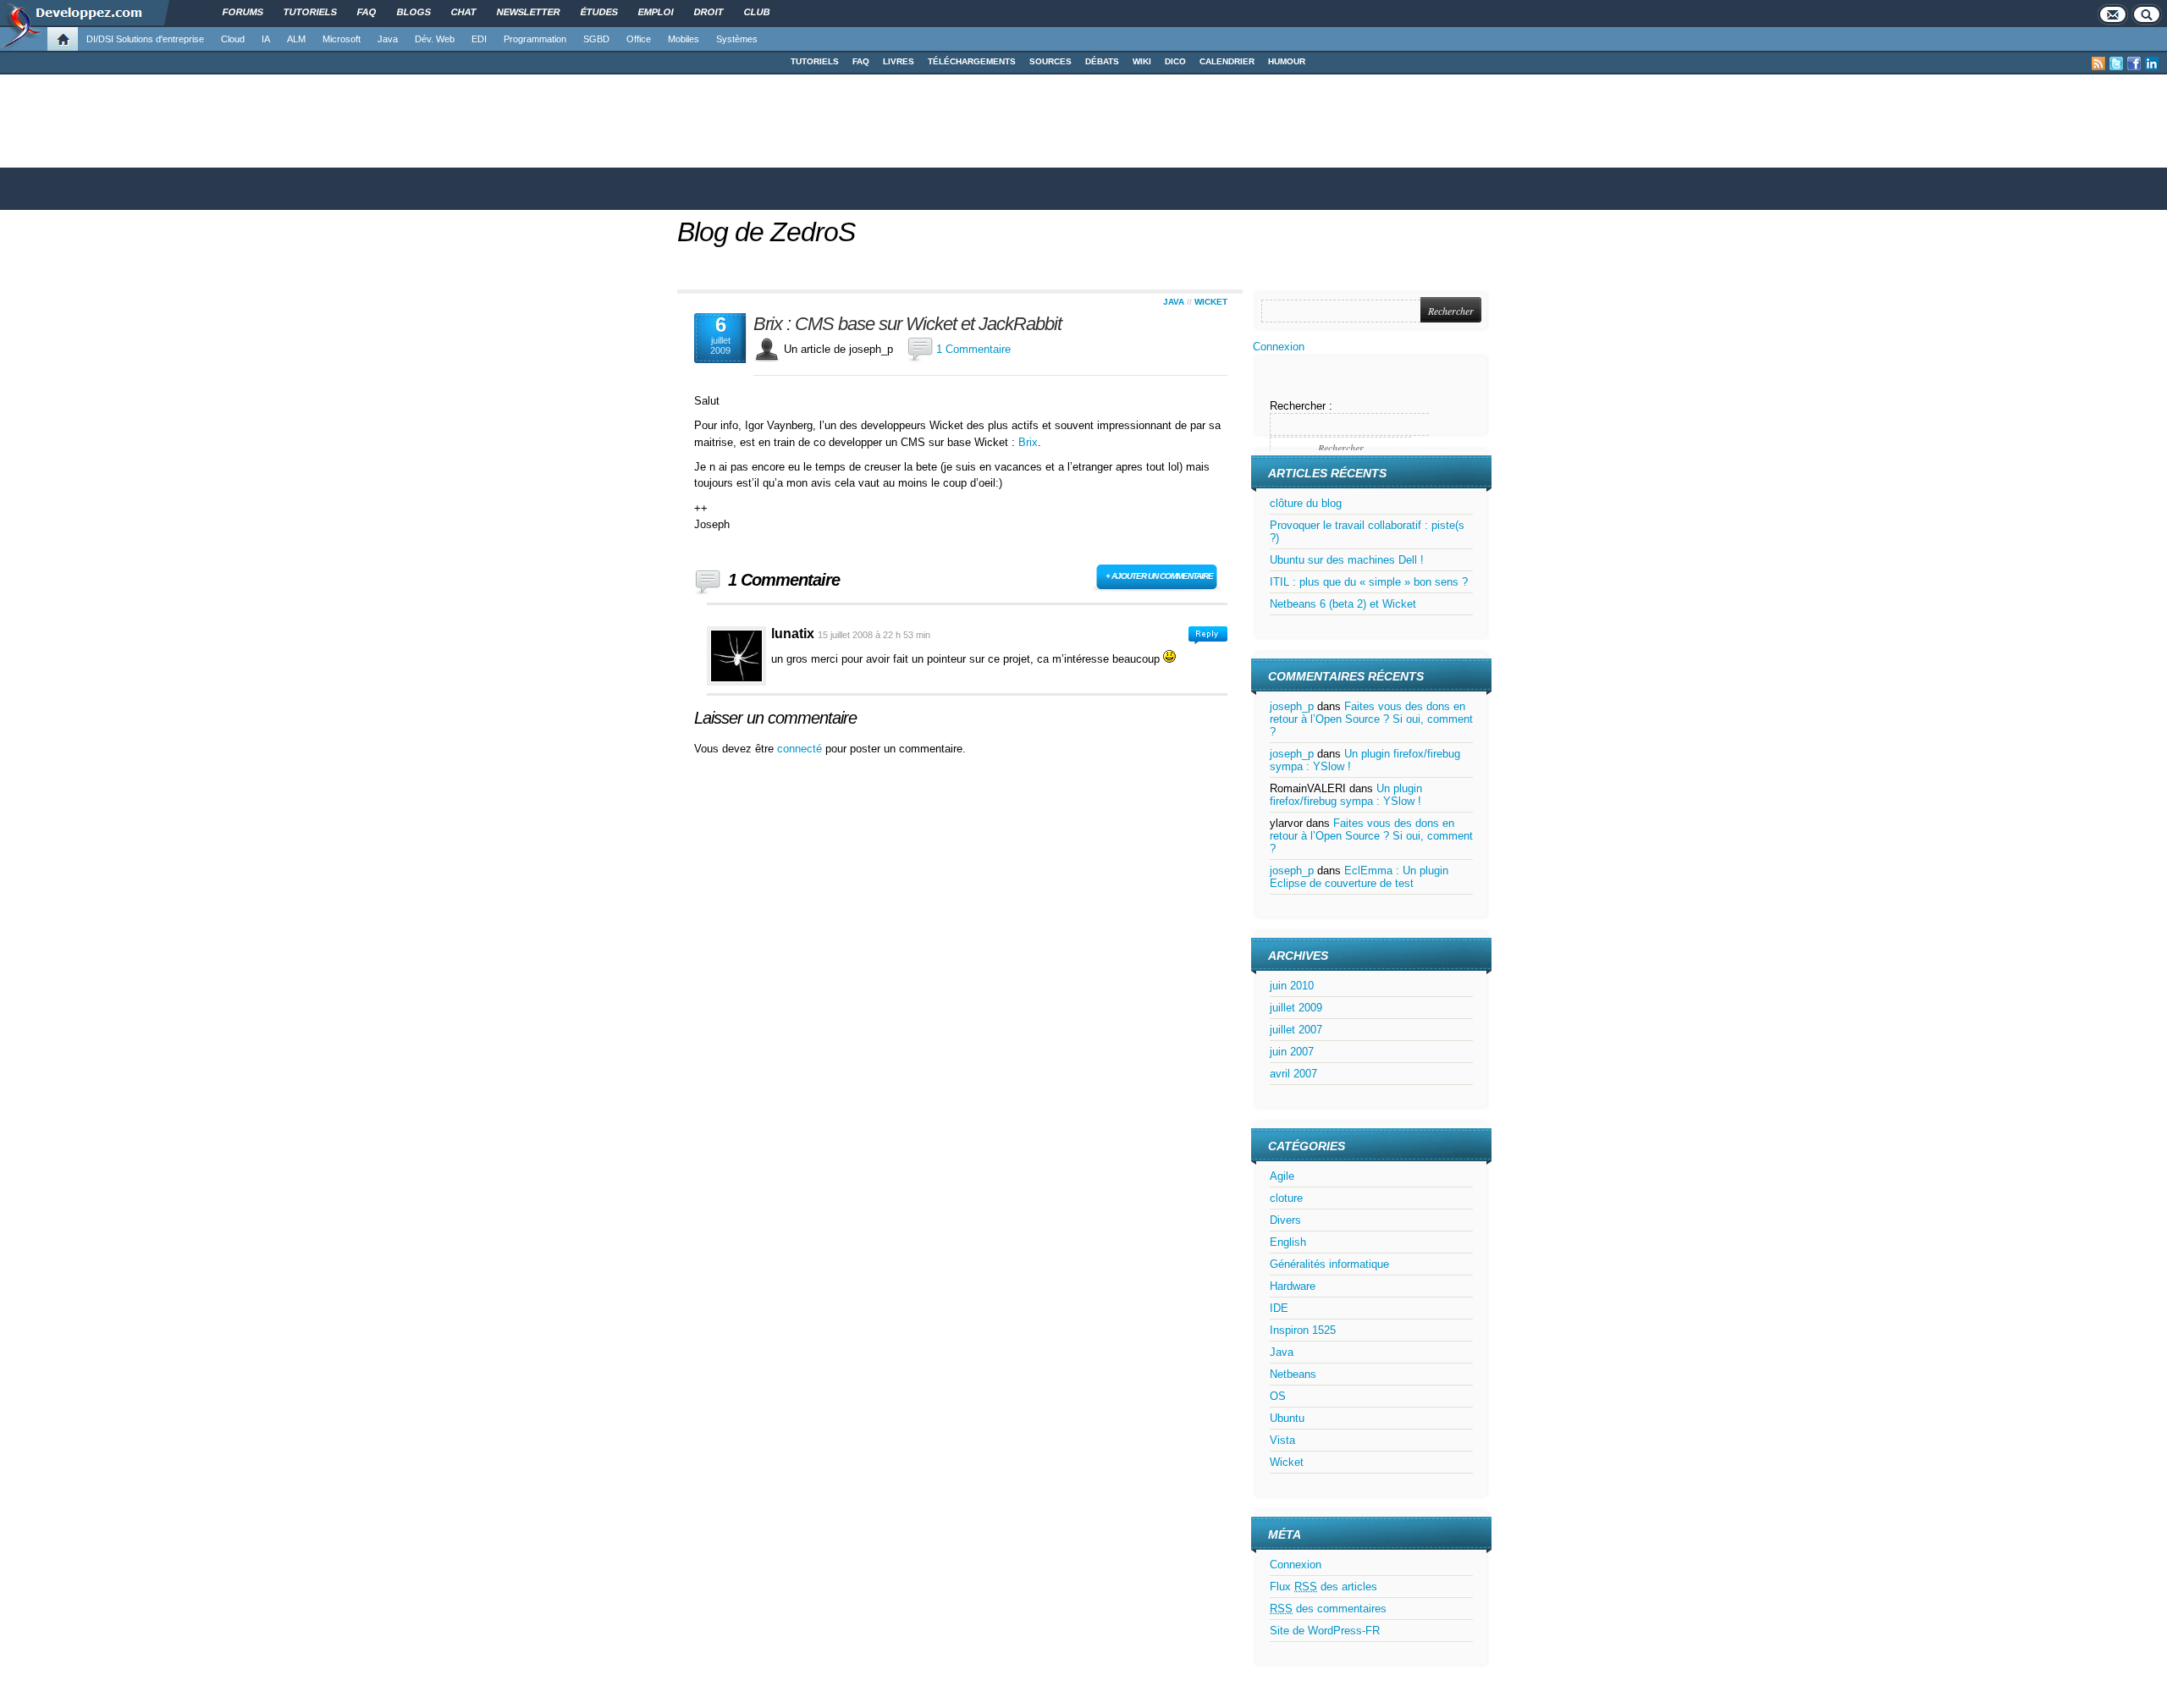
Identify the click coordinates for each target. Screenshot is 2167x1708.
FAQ (861, 61)
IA (266, 39)
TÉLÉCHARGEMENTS (972, 61)
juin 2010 (1292, 986)
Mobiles (684, 39)
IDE (1279, 1308)
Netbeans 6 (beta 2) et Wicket (1343, 604)
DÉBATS (1102, 61)
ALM (296, 39)
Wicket (1211, 302)
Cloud (233, 39)
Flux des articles (1323, 1587)
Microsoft (342, 39)
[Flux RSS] (2098, 63)
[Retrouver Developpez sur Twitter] (2116, 63)
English (1288, 1242)
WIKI (1142, 61)
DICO (1175, 61)
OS (1278, 1396)
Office (639, 39)
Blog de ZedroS (766, 232)
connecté (801, 749)
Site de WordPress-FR (1325, 1631)
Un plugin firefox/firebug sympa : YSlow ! (1346, 795)
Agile (1282, 1176)
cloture (1286, 1198)
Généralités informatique (1329, 1264)
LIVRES (899, 61)
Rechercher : (1301, 406)
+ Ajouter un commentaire (1159, 576)
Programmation (535, 39)
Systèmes (737, 39)
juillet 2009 (1296, 1008)
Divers (1285, 1220)
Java (388, 39)
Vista (1282, 1440)
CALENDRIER (1227, 61)
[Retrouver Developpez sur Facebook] (2134, 63)
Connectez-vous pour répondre (1208, 635)
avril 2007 (1293, 1074)
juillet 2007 (1296, 1030)
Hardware (1293, 1286)
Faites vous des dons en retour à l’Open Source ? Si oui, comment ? (1371, 719)
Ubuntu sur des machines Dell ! (1347, 560)
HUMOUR (1287, 61)
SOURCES (1050, 61)
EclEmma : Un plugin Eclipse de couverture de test (1359, 877)
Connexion (1279, 347)
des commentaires (1328, 1609)
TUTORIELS (815, 61)
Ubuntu (1287, 1418)
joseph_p (1292, 706)
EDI (479, 39)
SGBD (596, 39)
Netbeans (1293, 1374)
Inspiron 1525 (1303, 1330)
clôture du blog (1306, 503)
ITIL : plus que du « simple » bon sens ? (1369, 582)
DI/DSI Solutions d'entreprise (145, 39)
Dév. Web (435, 39)
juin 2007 (1292, 1052)
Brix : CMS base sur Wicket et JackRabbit (907, 324)
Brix (1028, 442)
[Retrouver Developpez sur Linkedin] (2152, 63)
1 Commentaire (973, 349)
